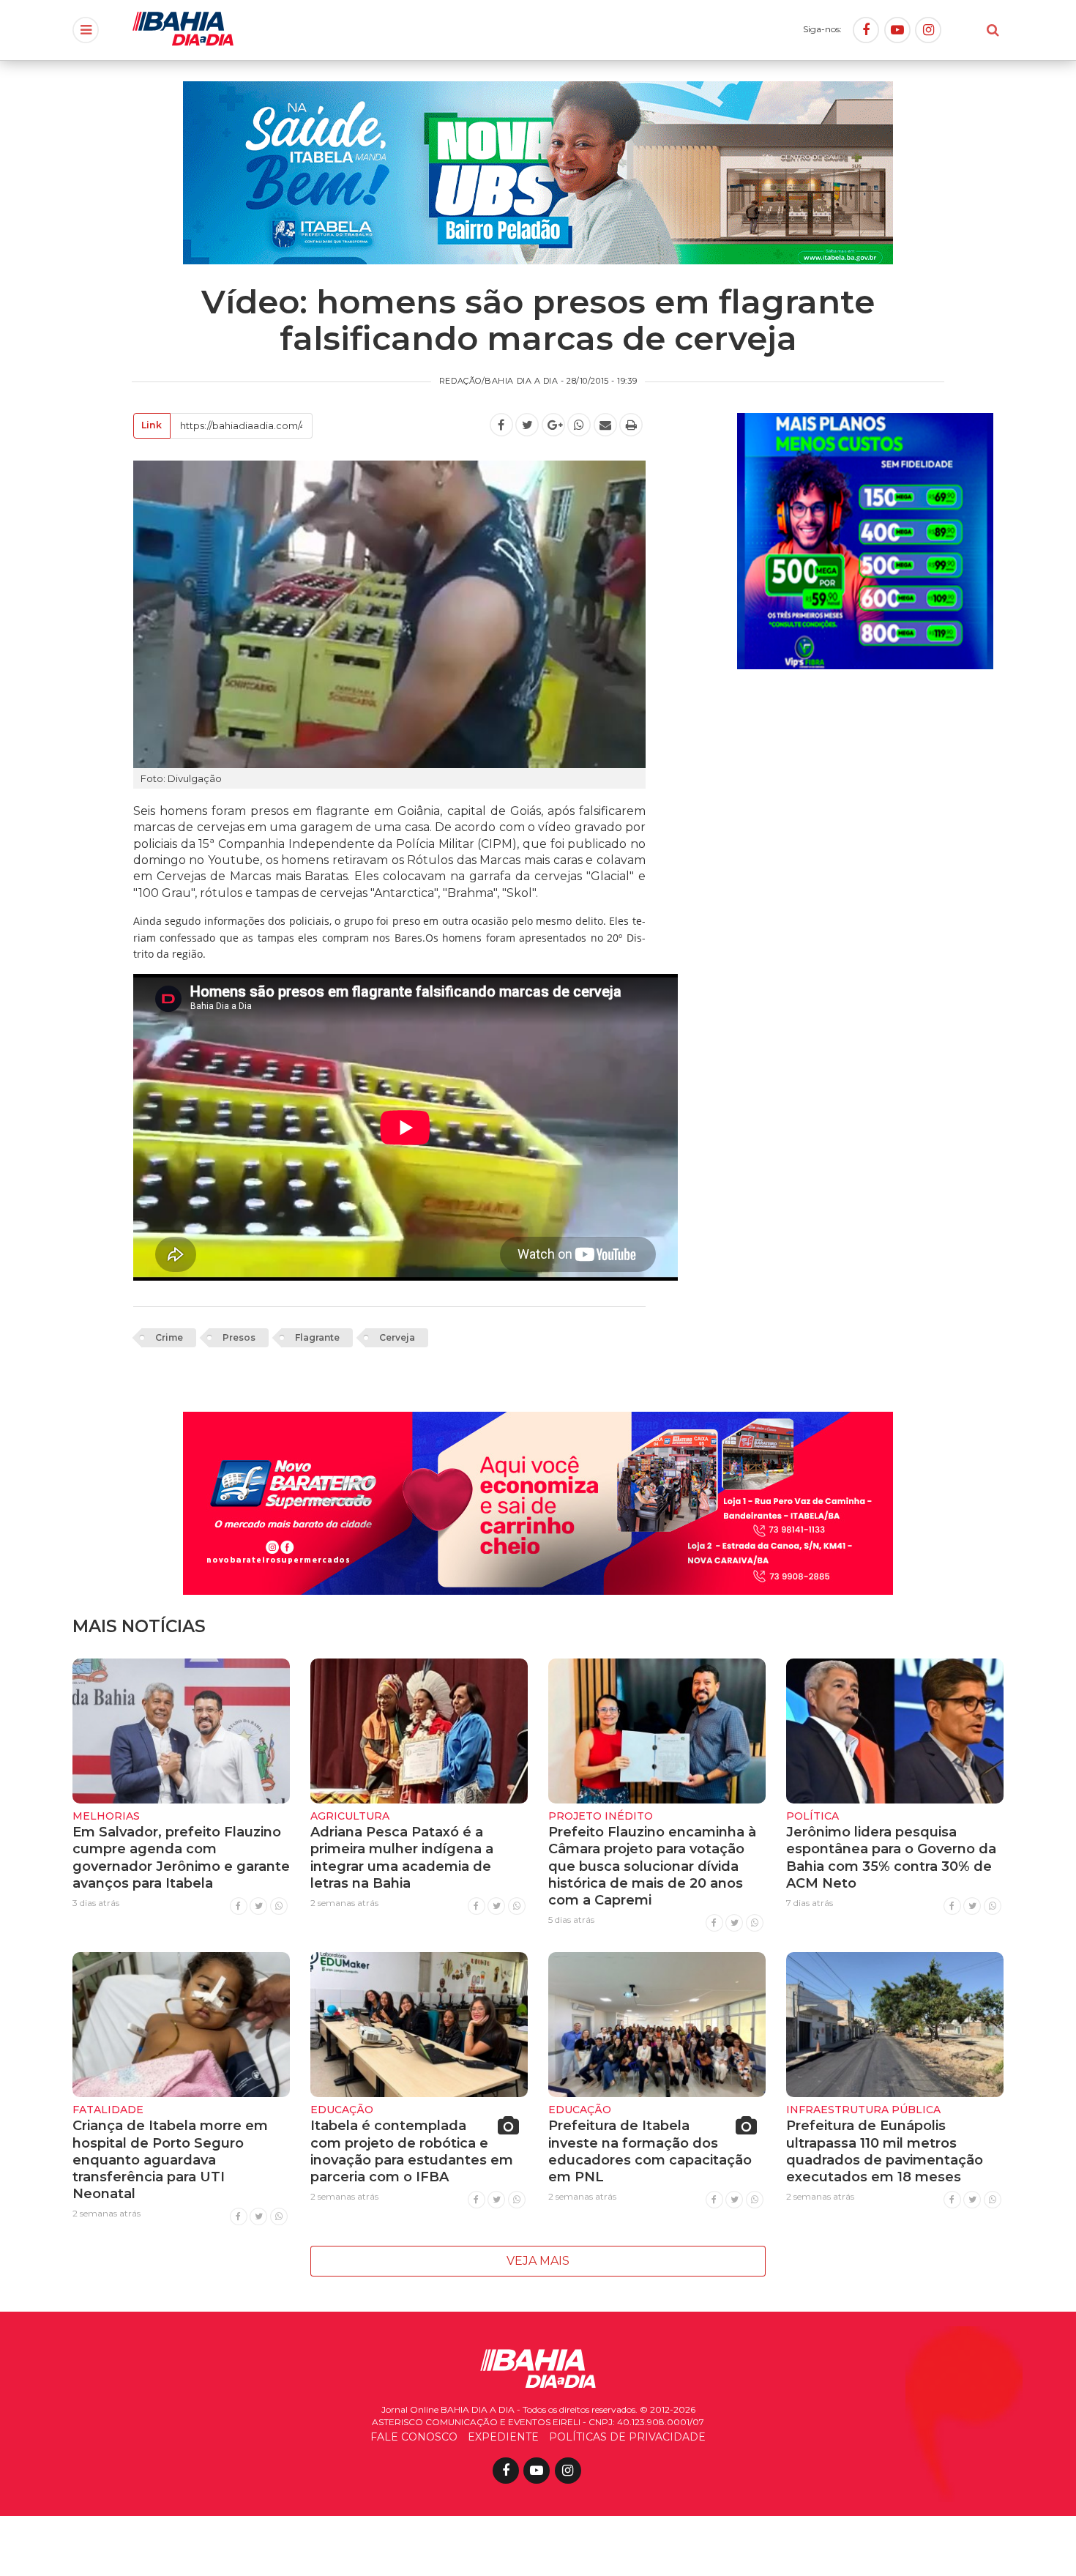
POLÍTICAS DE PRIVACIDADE (627, 2437)
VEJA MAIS (538, 2261)
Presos (239, 1337)
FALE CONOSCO (414, 2437)
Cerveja (397, 1337)
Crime (169, 1337)
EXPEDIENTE (503, 2437)
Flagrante (317, 1337)
